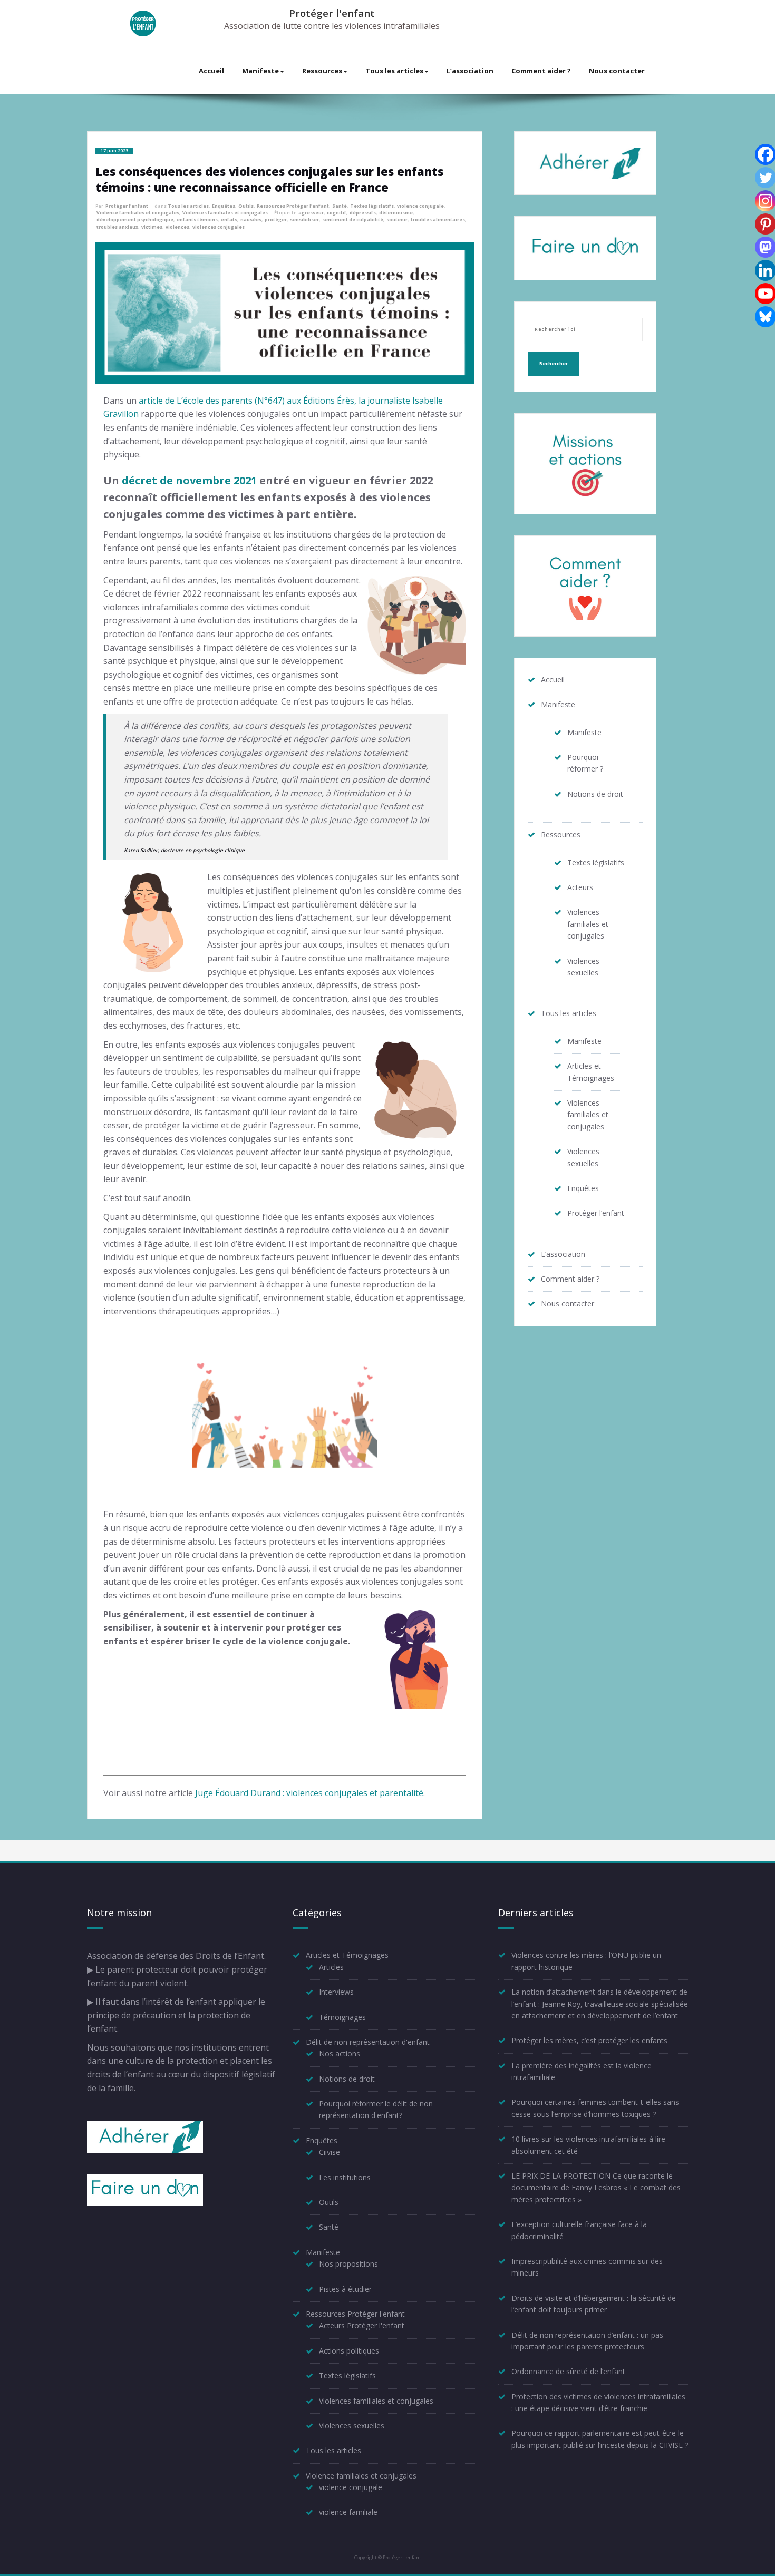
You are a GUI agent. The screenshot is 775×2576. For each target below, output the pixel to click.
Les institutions (345, 2177)
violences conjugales (219, 227)
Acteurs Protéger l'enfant (362, 2325)
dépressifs (363, 213)
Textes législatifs (372, 206)
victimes (152, 227)
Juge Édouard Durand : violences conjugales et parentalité (309, 1793)
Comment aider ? (541, 71)
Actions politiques (349, 2351)
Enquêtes (224, 206)
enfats (229, 220)
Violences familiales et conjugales (225, 213)
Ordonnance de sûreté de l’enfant (568, 2371)
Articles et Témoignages (347, 1955)
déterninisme (396, 213)
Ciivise (330, 2152)
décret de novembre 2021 (189, 480)
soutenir (397, 220)
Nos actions (340, 2053)
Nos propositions (348, 2264)
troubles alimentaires (438, 220)
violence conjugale (420, 206)
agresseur (311, 213)
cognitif (337, 213)
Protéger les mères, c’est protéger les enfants (589, 2040)
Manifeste (260, 71)
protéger (276, 220)
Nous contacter (617, 71)
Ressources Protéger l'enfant (293, 206)
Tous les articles (394, 71)
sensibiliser (304, 220)
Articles (331, 1967)
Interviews (336, 1992)
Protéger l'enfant (332, 13)
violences (177, 227)
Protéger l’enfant (596, 1213)
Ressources (322, 71)
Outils (246, 206)
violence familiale (348, 2512)
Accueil (211, 71)
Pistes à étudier (345, 2289)
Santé (340, 206)
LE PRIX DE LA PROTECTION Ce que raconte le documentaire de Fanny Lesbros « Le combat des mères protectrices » (596, 2188)
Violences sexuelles (352, 2426)
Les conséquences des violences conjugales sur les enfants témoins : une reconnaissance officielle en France (269, 179)
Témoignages (342, 2017)
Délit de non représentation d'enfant (368, 2042)
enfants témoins (197, 220)
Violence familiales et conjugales (138, 213)
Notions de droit (595, 794)
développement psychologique (135, 220)
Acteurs (580, 887)
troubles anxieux (117, 227)
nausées (251, 220)
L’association (470, 71)
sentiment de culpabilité (353, 220)
